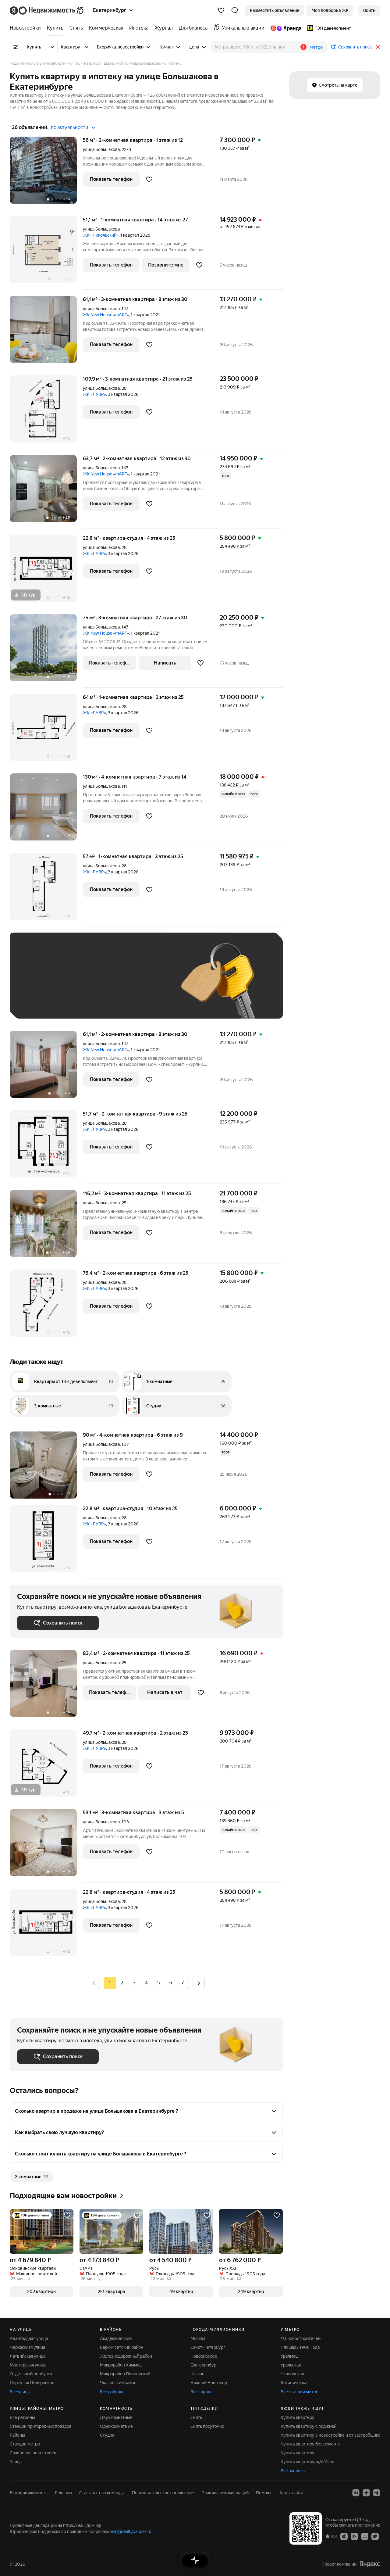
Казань (197, 2374)
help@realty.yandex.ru (131, 2531)
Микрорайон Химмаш (121, 2365)
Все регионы (22, 2417)
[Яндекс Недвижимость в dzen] (366, 2493)
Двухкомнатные (116, 2417)
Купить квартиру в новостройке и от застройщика (330, 2435)
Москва (198, 2338)
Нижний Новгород (209, 2383)
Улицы (16, 2462)
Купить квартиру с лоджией (308, 2426)
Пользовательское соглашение (163, 2493)
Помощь (264, 2493)
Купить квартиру (298, 2417)
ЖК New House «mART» (106, 315)
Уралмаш (290, 2356)
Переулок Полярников (32, 2383)
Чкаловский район (118, 2383)
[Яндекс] (370, 2564)
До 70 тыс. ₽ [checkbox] (117, 985)
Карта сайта (291, 2493)
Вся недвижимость (29, 2493)
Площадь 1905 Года (300, 2347)
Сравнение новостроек (33, 2453)
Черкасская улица (27, 2347)
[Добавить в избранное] (149, 179)
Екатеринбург (204, 2365)
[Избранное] (221, 10)
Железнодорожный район (126, 2356)
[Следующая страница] (199, 1983)
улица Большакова (101, 149)
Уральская (291, 2365)
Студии (107, 2435)
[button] (235, 10)
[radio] (122, 1983)
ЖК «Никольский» (101, 235)
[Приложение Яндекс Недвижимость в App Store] (344, 2536)
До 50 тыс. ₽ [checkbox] (77, 985)
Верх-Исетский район (122, 2347)
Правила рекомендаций (225, 2493)
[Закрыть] (378, 47)
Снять (196, 2417)
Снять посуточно (207, 2426)
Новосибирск (204, 2356)
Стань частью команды (102, 2493)
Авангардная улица (29, 2338)
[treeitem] (27, 28)
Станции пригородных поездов (41, 2426)
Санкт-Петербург (208, 2347)
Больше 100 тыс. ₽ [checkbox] (86, 1002)
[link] (369, 10)
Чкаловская (292, 2374)
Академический (116, 2338)
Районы (17, 2435)
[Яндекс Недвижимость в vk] (356, 2493)
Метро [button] (316, 47)
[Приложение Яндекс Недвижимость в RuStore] (375, 2536)
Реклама (63, 2493)
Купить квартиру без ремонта (310, 2444)
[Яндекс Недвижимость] (47, 10)
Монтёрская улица (28, 2365)
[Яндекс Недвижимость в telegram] (377, 2493)
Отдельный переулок (31, 2374)
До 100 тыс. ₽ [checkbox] (38, 1002)
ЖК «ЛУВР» (94, 394)
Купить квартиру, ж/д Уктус (308, 2462)
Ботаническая (294, 2383)
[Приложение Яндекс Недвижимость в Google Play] (354, 2536)
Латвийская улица (28, 2356)
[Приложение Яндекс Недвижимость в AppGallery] (365, 2536)
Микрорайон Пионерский (125, 2374)
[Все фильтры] (16, 47)
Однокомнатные (116, 2426)
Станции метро (25, 2444)
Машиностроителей (301, 2338)
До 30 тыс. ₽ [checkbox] (37, 985)
